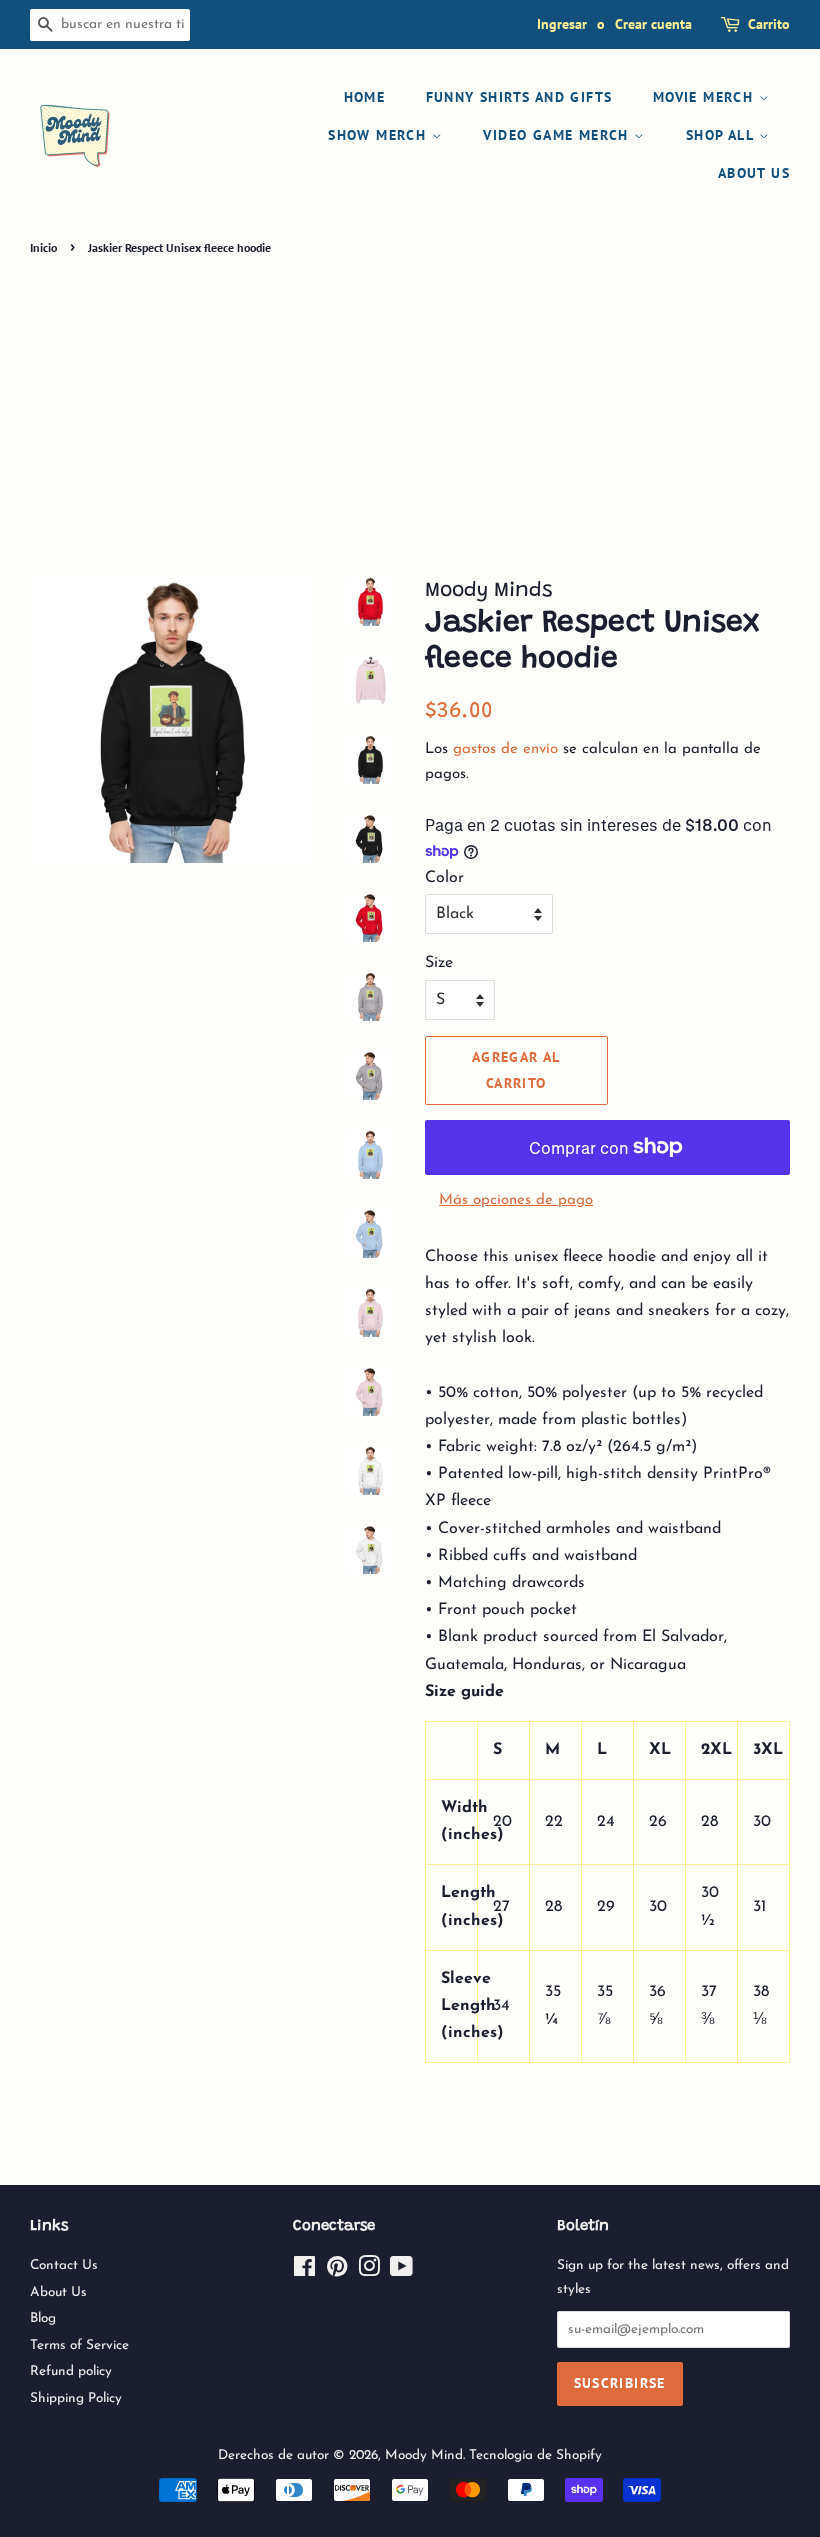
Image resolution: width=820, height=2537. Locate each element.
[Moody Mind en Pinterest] (337, 2271)
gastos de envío (505, 749)
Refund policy (71, 2371)
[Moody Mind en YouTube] (401, 2271)
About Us (754, 173)
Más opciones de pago (516, 1200)
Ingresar (562, 24)
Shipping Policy (76, 2398)
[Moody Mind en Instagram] (369, 2271)
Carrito (769, 24)
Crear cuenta (653, 24)
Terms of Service (79, 2345)
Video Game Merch (558, 135)
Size (439, 963)
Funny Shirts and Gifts (519, 97)
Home (365, 97)
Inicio (43, 247)
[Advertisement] (410, 410)
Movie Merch (706, 97)
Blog (43, 2318)
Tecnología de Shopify (535, 2455)
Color (444, 878)
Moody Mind (424, 2455)
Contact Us (64, 2265)
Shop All (722, 135)
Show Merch (379, 135)
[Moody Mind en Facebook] (304, 2271)
